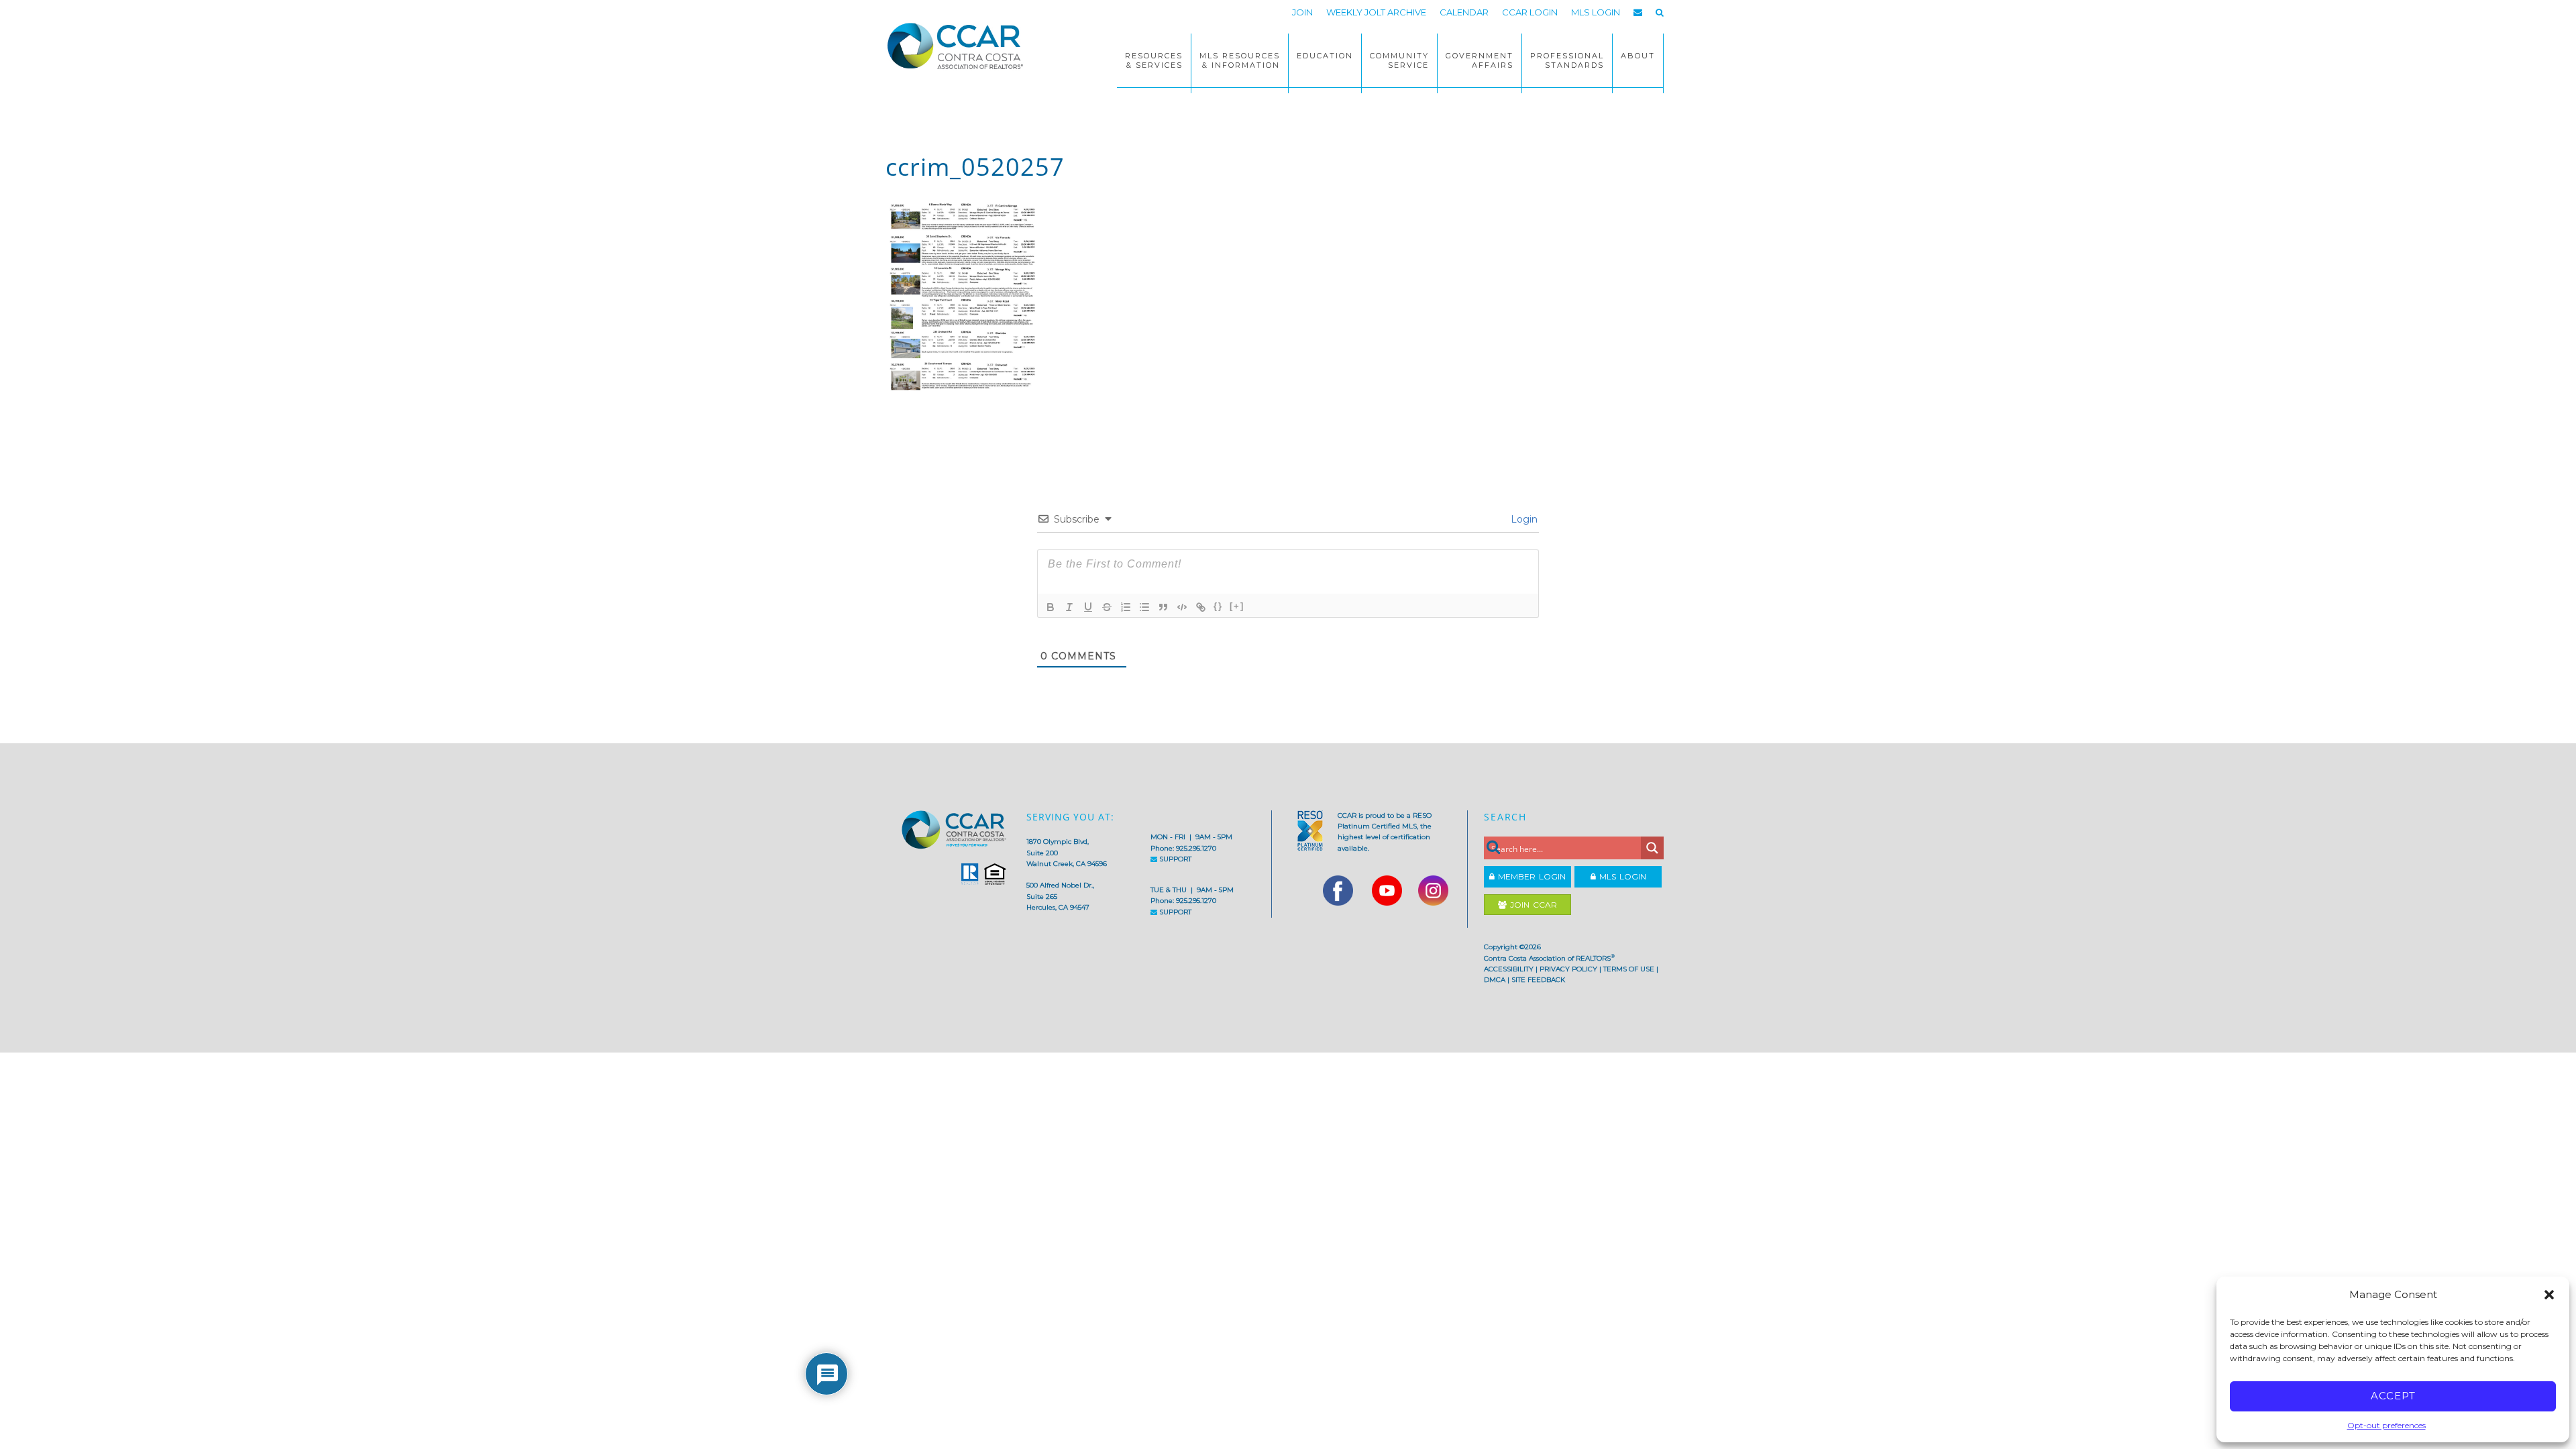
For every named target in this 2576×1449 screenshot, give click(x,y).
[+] (1237, 606)
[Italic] (1069, 607)
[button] (2549, 1295)
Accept (2393, 1396)
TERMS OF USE (1629, 969)
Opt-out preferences (2386, 1425)
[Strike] (1107, 607)
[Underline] (1088, 607)
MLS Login (1621, 876)
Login (1523, 519)
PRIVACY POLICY (1568, 969)
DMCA (1495, 980)
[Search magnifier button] (1652, 848)
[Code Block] (1182, 607)
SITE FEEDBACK (1538, 980)
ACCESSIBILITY (1509, 969)
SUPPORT (1174, 859)
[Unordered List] (1144, 607)
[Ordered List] (1126, 607)
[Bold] (1051, 607)
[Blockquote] (1163, 607)
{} (1218, 606)
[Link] (1201, 607)
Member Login (1530, 876)
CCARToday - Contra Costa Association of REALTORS (959, 46)
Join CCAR (1532, 905)
